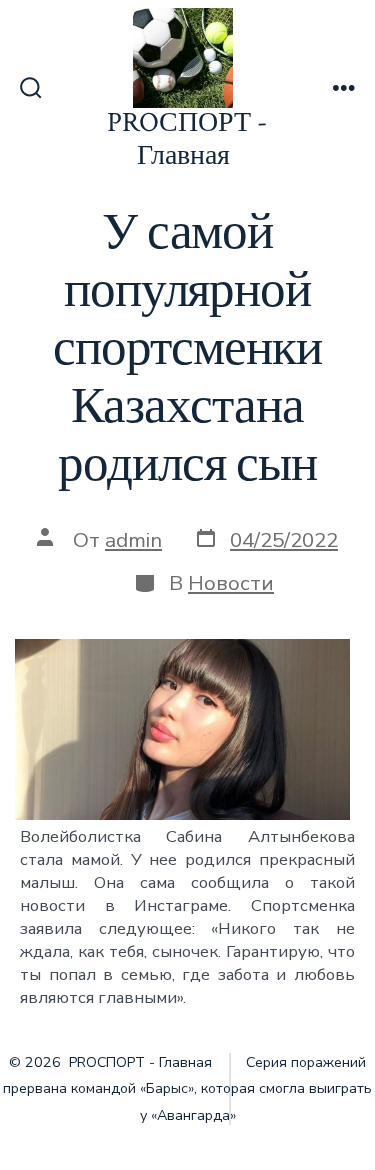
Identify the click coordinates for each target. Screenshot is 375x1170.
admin (133, 540)
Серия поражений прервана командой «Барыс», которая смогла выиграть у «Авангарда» (187, 1089)
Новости (231, 583)
